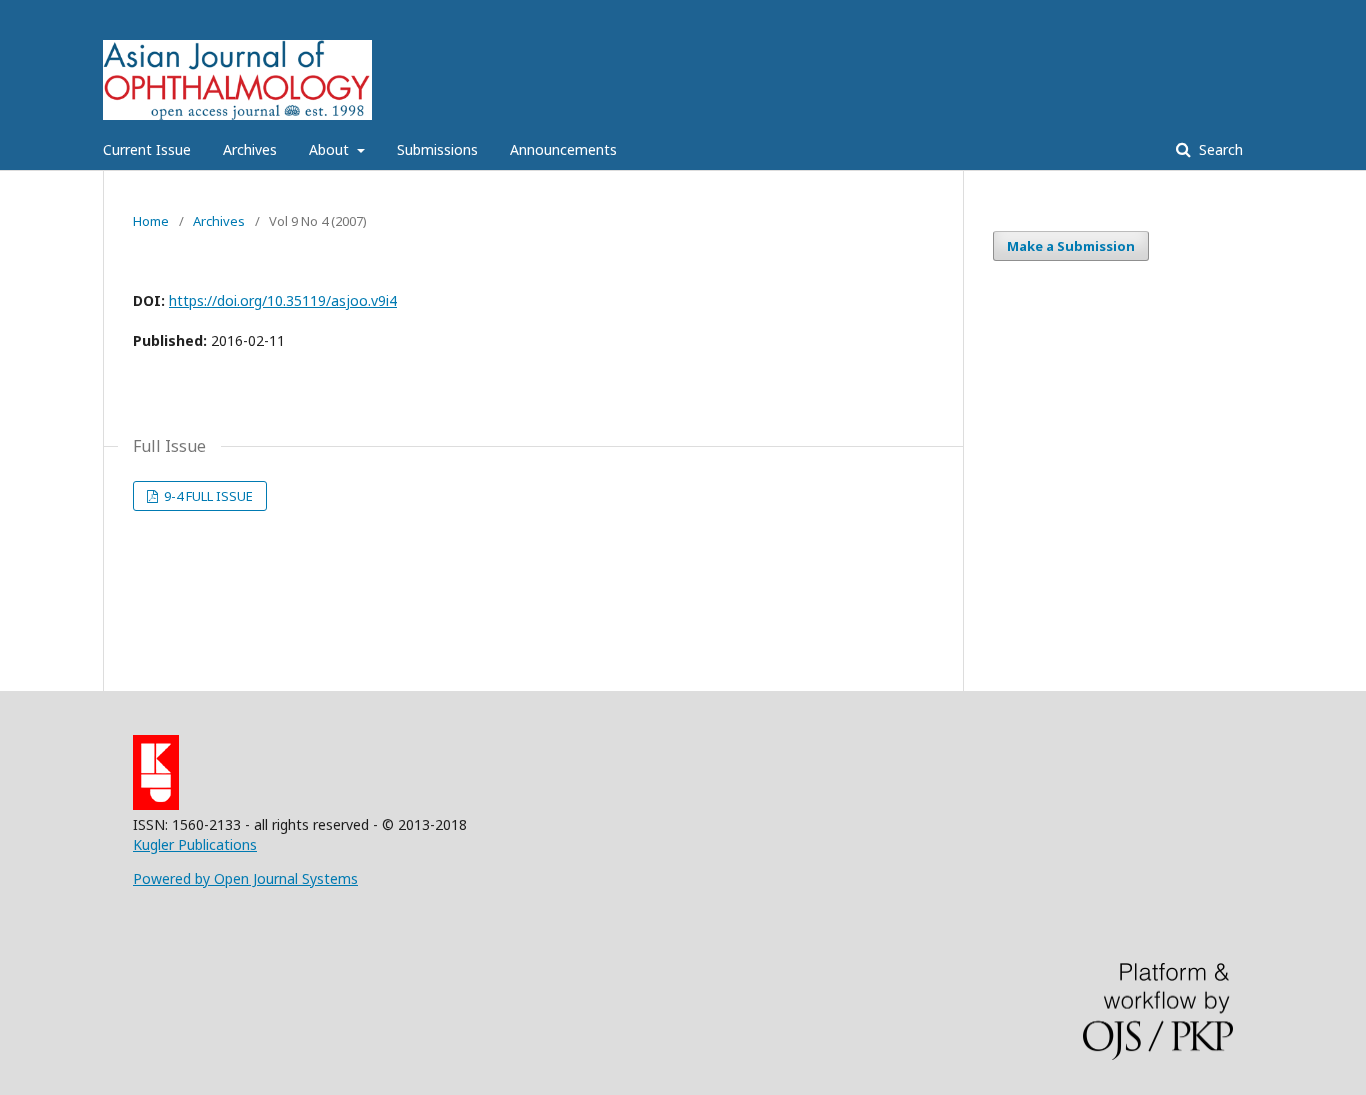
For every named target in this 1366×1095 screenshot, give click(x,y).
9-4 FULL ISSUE (207, 496)
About (331, 149)
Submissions (437, 149)
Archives (250, 149)
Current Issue (147, 149)
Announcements (563, 149)
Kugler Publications (195, 844)
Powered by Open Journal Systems (245, 878)
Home (151, 221)
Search (1219, 149)
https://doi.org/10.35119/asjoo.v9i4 (283, 300)
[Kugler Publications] (156, 804)
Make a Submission (1071, 246)
